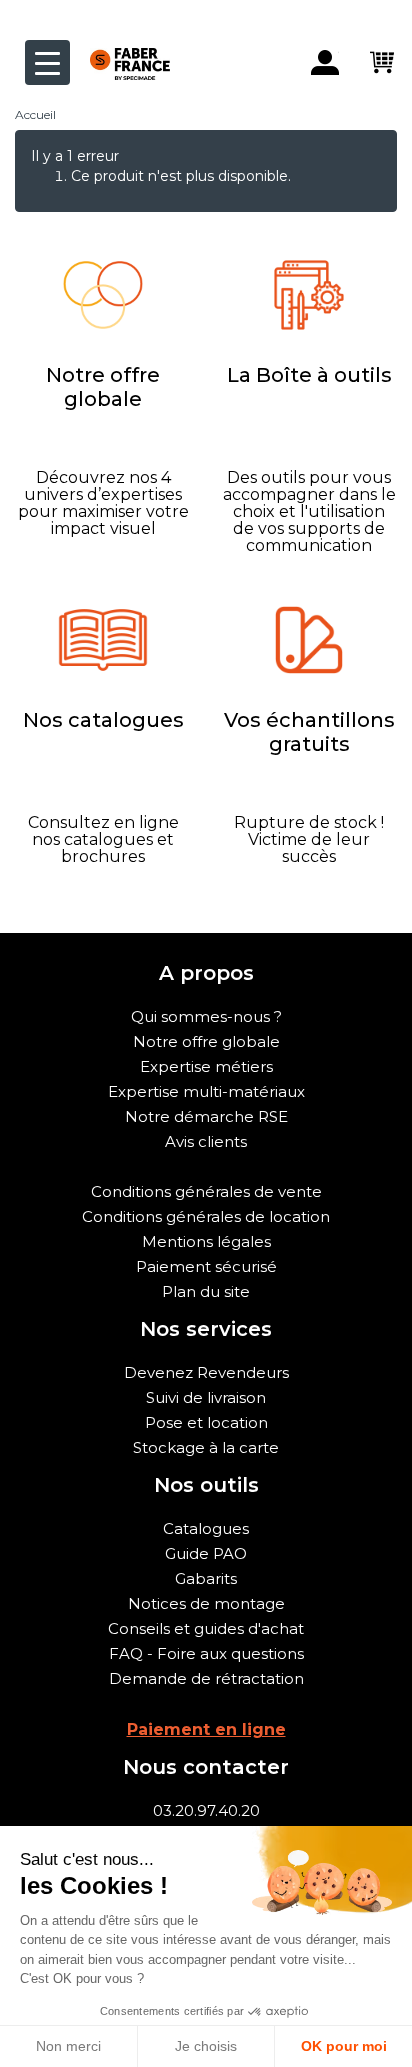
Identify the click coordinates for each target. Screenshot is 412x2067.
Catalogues (206, 1528)
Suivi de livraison (206, 1397)
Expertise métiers (206, 1066)
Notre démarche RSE (206, 1116)
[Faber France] (120, 47)
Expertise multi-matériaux (206, 1091)
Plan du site (206, 1291)
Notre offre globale (206, 1041)
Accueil (35, 114)
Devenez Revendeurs (206, 1372)
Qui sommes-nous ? (206, 1016)
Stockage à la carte (206, 1447)
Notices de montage (206, 1603)
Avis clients (206, 1141)
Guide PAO (206, 1553)
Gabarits (206, 1578)
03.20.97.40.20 (206, 1810)
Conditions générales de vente (206, 1191)
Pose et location (206, 1422)
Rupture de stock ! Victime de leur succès (309, 839)
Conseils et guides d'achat (206, 1628)
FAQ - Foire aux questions (206, 1653)
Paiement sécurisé (206, 1266)
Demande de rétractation (206, 1678)
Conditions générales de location (206, 1216)
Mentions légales (206, 1241)
